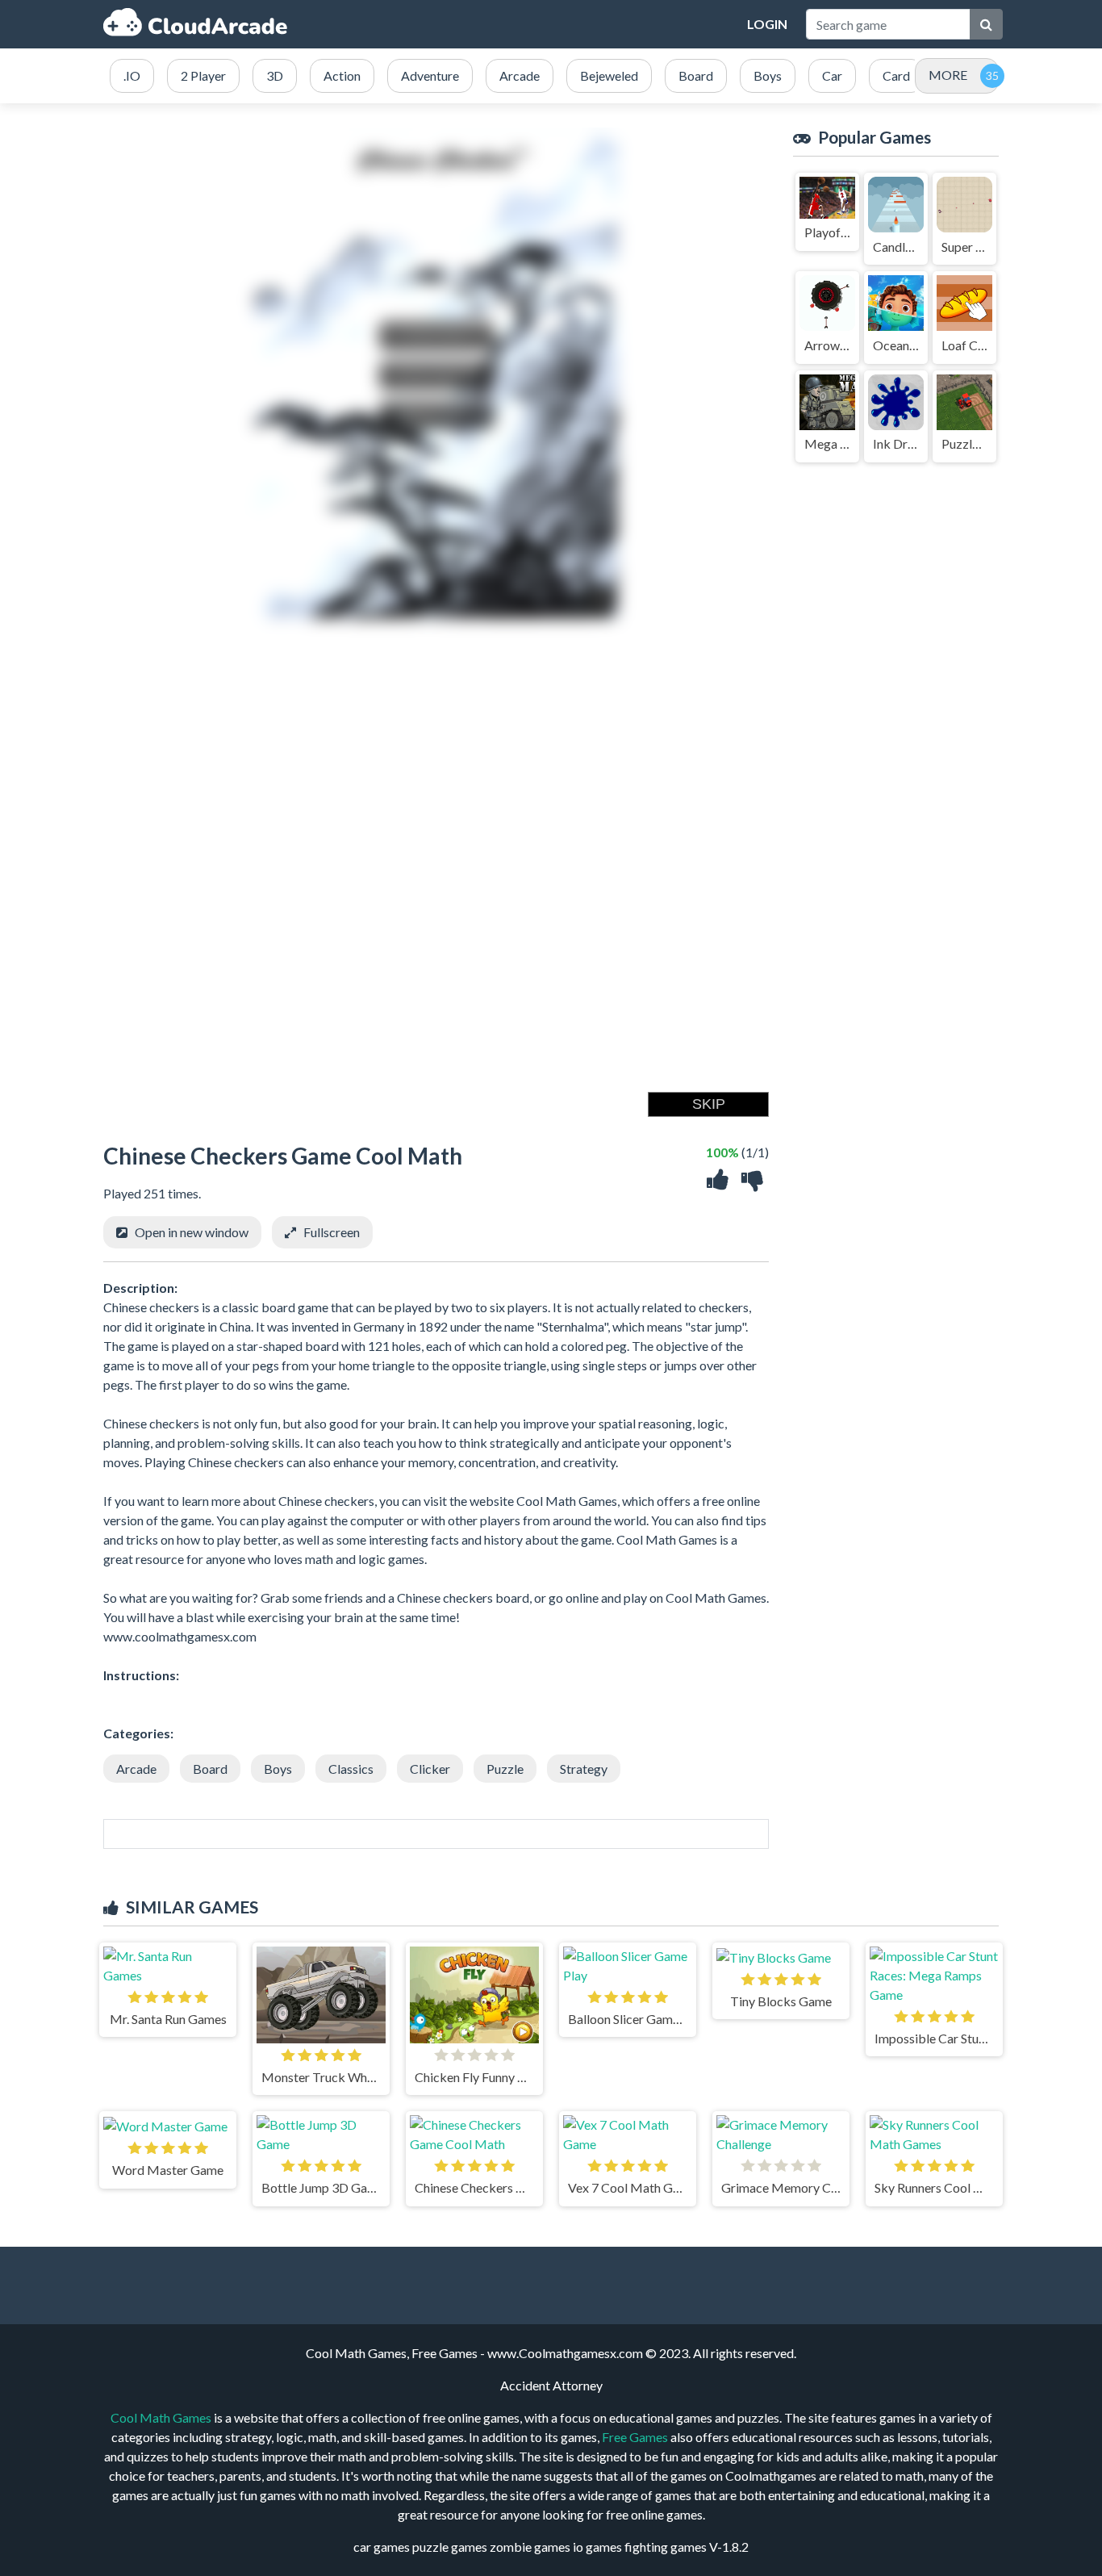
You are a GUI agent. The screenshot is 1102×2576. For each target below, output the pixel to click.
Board (210, 1769)
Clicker (430, 1769)
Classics (351, 1769)
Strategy (584, 1769)
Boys (278, 1769)
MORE (948, 75)
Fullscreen (332, 1232)
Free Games (635, 2437)
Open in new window (192, 1232)
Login (767, 24)
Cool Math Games (161, 2417)
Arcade (136, 1769)
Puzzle (505, 1769)
